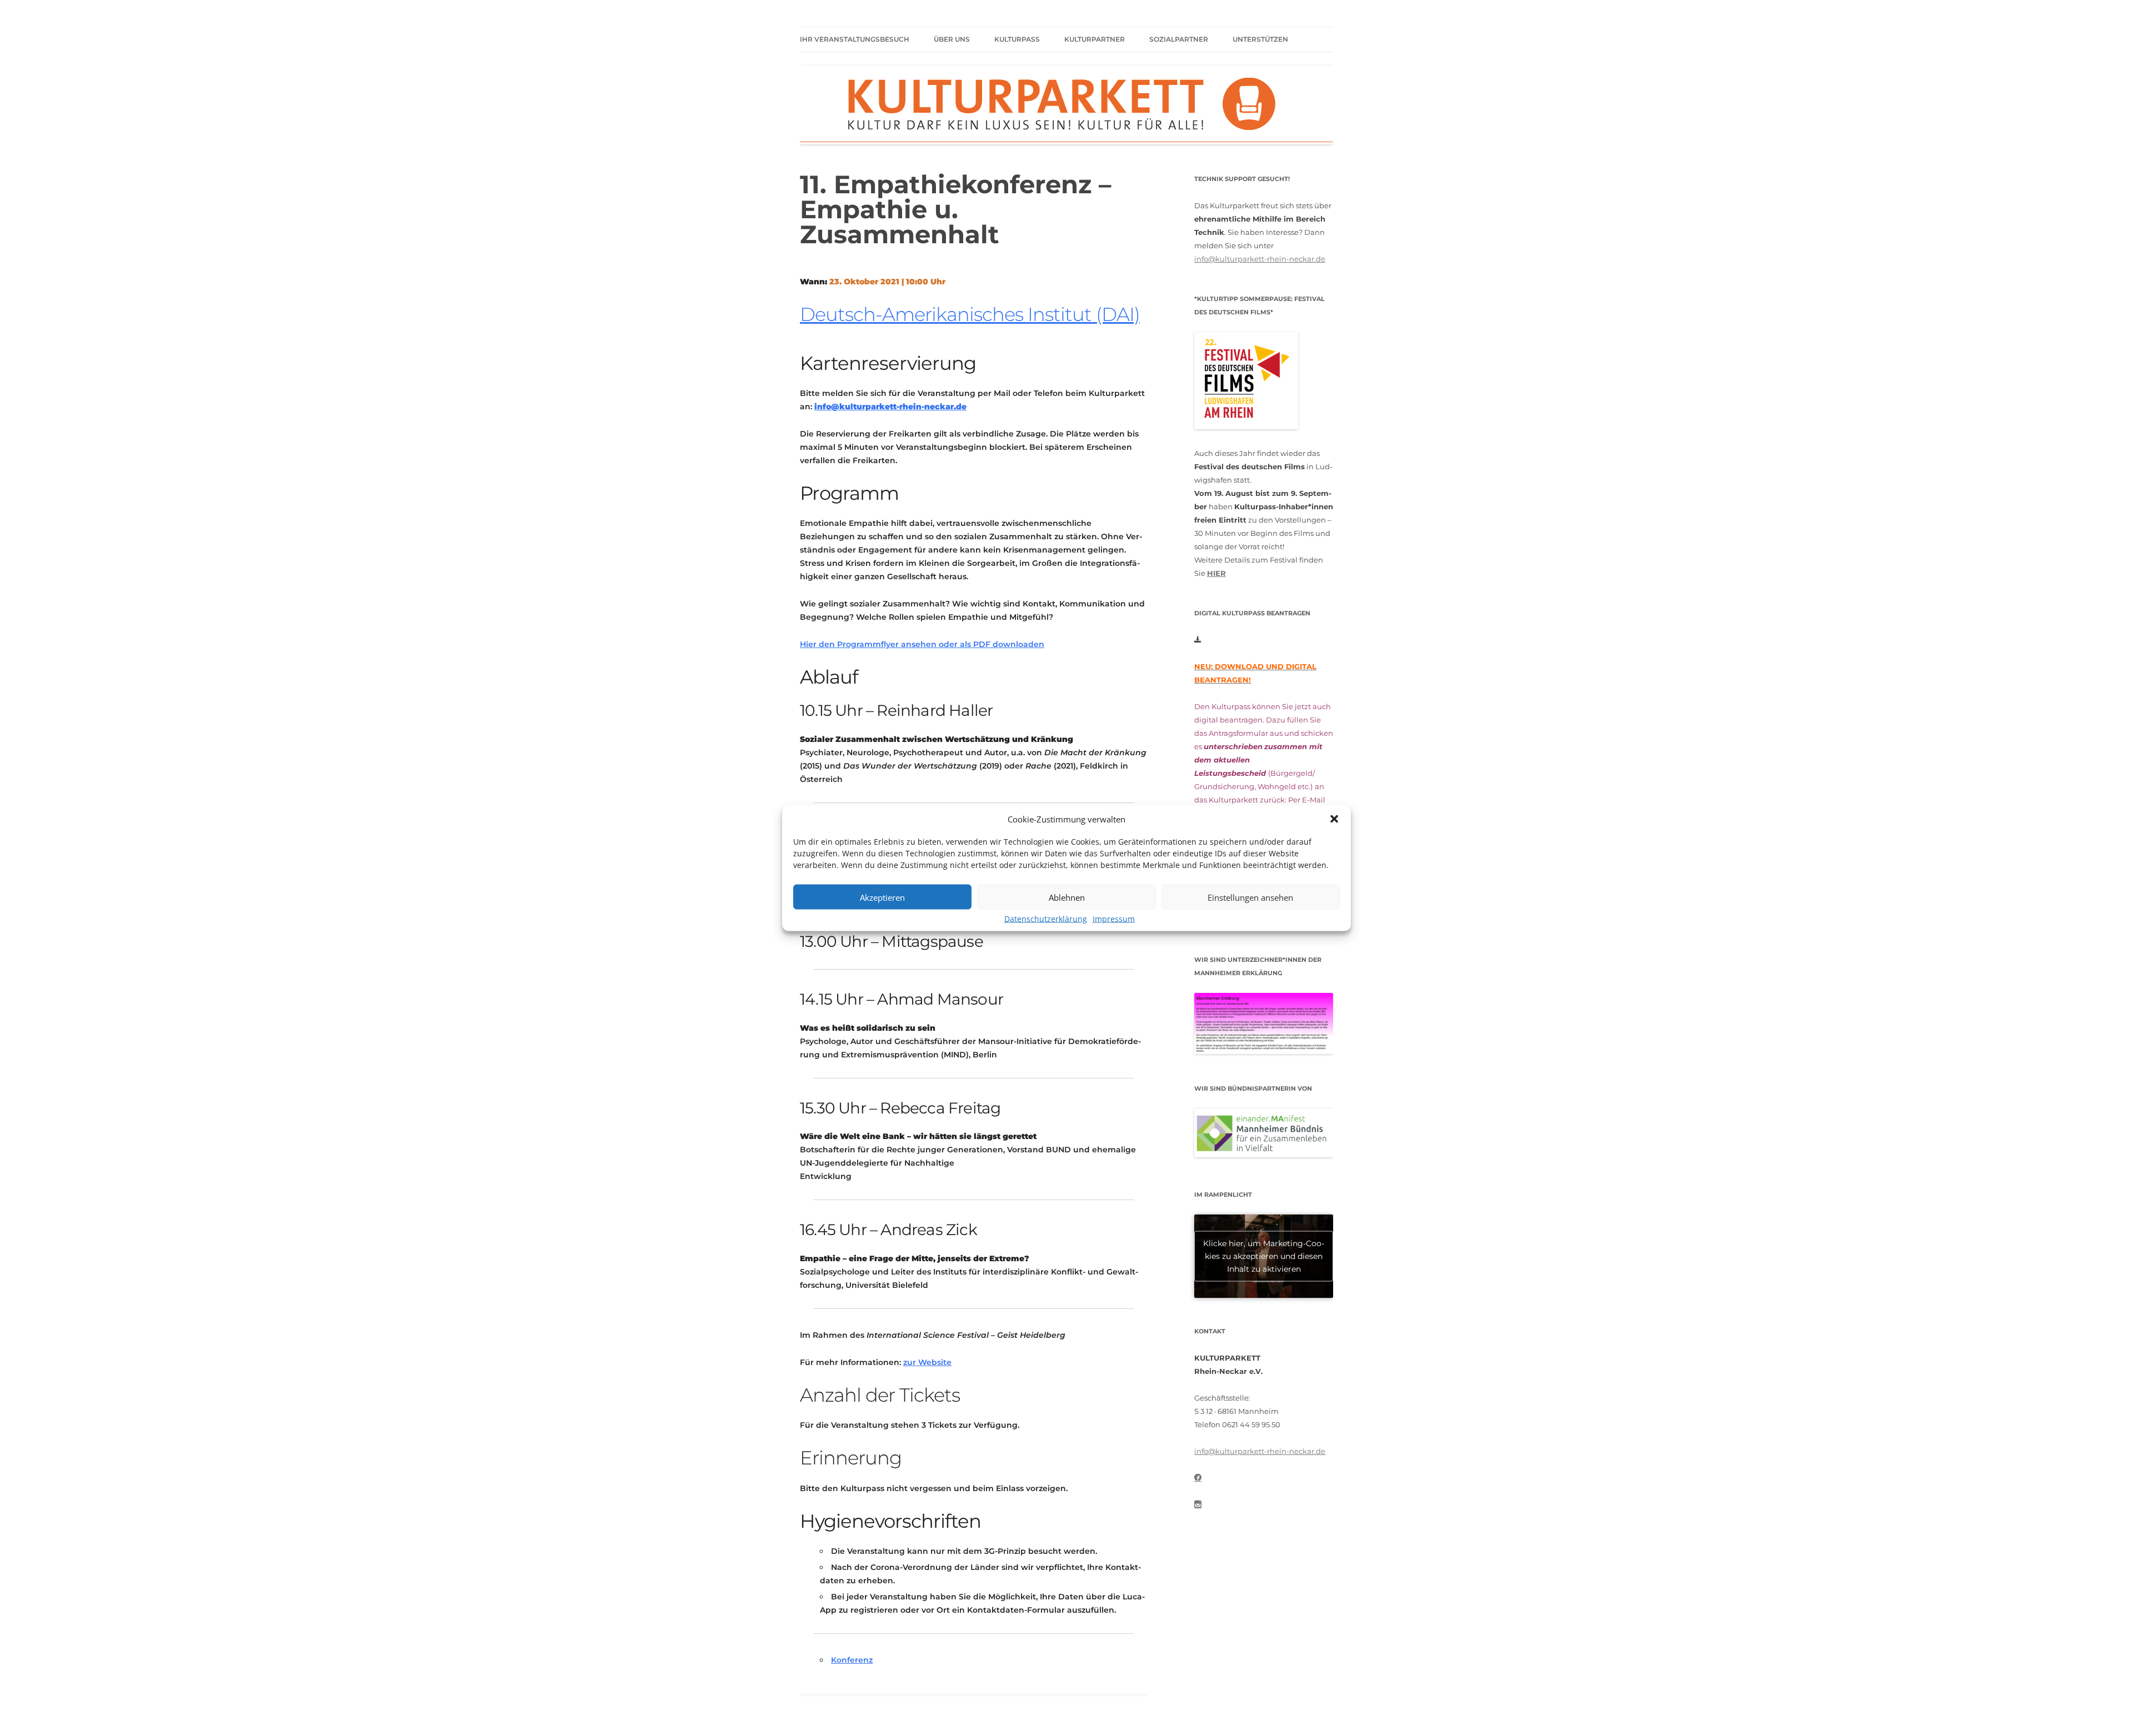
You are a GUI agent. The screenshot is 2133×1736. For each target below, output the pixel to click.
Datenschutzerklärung (1046, 919)
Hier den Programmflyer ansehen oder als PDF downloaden (922, 644)
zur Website (927, 1362)
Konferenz (852, 1660)
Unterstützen (1260, 39)
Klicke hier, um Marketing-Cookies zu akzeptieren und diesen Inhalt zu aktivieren (1264, 1256)
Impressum (1114, 919)
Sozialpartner (1179, 39)
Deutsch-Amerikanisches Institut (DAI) (970, 314)
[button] (1334, 819)
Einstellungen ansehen (1250, 897)
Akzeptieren (882, 897)
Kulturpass (1017, 39)
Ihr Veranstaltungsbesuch (855, 39)
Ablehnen (1067, 897)
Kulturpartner (1095, 39)
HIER (1216, 573)
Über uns (952, 39)
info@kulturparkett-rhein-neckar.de (1260, 259)
